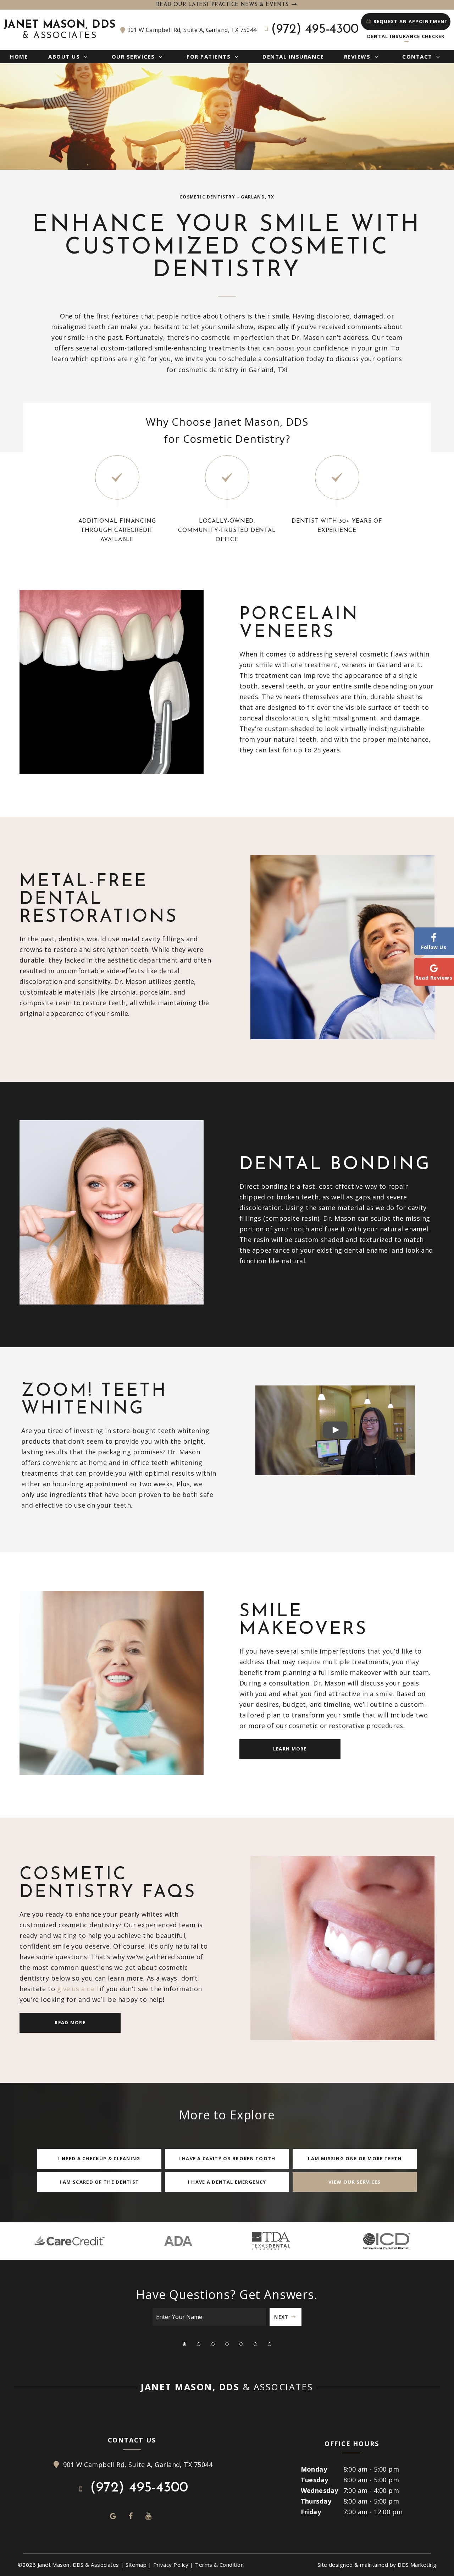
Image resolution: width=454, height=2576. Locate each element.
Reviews (357, 56)
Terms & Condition (219, 2565)
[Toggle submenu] (86, 56)
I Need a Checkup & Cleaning (99, 2158)
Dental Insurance (293, 56)
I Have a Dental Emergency (227, 2182)
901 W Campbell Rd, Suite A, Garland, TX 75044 (192, 30)
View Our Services (355, 2182)
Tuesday (315, 2480)
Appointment (411, 21)
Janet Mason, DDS (60, 30)
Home (19, 56)
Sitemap (136, 2565)
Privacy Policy (171, 2565)
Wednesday (320, 2490)
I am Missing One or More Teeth (355, 2158)
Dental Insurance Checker (406, 36)
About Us (64, 56)
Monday (314, 2469)
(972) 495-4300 (315, 29)
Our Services (133, 56)
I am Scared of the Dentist (99, 2182)
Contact (417, 56)
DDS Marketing (417, 2565)
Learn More (290, 1749)
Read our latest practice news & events (223, 5)
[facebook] (131, 2516)
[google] (113, 2516)
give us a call (77, 1989)
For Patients (209, 56)
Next (281, 2317)
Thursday (316, 2501)
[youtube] (149, 2516)
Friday (311, 2512)
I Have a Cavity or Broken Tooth (227, 2158)
